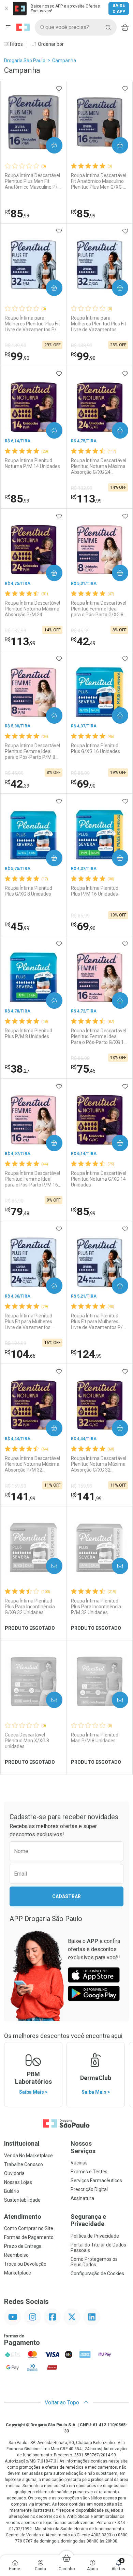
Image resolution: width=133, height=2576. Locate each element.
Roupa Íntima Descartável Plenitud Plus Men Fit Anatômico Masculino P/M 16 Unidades (33, 181)
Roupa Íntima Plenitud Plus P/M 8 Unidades (28, 1034)
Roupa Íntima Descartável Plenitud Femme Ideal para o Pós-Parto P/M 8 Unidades (32, 751)
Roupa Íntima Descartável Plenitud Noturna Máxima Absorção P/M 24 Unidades (32, 609)
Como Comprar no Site (29, 2228)
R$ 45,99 (80, 631)
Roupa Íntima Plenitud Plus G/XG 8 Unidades (28, 891)
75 (83, 1069)
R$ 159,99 (16, 1486)
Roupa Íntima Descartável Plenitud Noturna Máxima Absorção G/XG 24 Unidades (99, 466)
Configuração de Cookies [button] (97, 2273)
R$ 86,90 (80, 1058)
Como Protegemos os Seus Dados (94, 2262)
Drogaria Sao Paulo (25, 61)
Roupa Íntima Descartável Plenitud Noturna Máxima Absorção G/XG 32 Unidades (99, 1464)
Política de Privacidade (95, 2236)
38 (17, 1069)
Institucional (22, 2143)
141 (20, 1497)
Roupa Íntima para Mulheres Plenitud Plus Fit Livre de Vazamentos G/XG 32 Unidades (99, 324)
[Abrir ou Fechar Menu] (8, 27)
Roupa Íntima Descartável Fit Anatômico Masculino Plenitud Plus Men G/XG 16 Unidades (100, 181)
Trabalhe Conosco (24, 2164)
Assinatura (82, 2198)
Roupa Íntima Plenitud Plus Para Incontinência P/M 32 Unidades (96, 1607)
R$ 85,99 (80, 773)
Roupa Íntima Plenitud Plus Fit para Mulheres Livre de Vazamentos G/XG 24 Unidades (28, 1321)
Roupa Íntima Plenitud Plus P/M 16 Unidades (95, 891)
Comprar (49, 145)
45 (17, 926)
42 (83, 641)
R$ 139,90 (16, 346)
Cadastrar (66, 1896)
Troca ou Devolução (25, 2264)
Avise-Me (48, 1566)
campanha (64, 61)
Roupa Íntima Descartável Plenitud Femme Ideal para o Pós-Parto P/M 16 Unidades (32, 1179)
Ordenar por (50, 44)
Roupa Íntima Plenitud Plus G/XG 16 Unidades (95, 748)
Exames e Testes (89, 2172)
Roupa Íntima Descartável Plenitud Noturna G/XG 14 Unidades (99, 1179)
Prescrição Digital (89, 2189)
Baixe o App (119, 9)
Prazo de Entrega (23, 2246)
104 (20, 1354)
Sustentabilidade (22, 2200)
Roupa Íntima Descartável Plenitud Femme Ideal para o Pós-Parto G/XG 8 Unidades (99, 609)
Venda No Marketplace (28, 2156)
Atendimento (23, 2217)
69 (83, 784)
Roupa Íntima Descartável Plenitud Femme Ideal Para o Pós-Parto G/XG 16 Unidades (99, 1036)
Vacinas (79, 2163)
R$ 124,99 (16, 1343)
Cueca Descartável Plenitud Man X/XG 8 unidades (27, 1741)
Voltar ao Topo (63, 2403)
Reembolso (16, 2255)
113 (86, 499)
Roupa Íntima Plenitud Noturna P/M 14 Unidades (32, 463)
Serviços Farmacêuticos (96, 2181)
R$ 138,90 (82, 346)
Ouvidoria (14, 2173)
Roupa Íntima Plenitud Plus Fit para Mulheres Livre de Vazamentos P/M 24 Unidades (99, 1321)
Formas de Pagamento (29, 2237)
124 (86, 1354)
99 (17, 356)
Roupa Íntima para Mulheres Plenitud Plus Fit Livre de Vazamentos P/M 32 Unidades (33, 324)
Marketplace (18, 2273)
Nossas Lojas (18, 2182)
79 (17, 1211)
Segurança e (88, 2220)
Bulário (12, 2191)
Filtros (16, 44)
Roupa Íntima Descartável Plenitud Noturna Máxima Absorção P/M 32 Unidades (32, 1464)
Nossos (83, 2147)
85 (17, 214)
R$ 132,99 (82, 488)
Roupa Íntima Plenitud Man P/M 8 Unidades (95, 1738)
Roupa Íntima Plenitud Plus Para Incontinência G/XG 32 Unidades (30, 1607)
